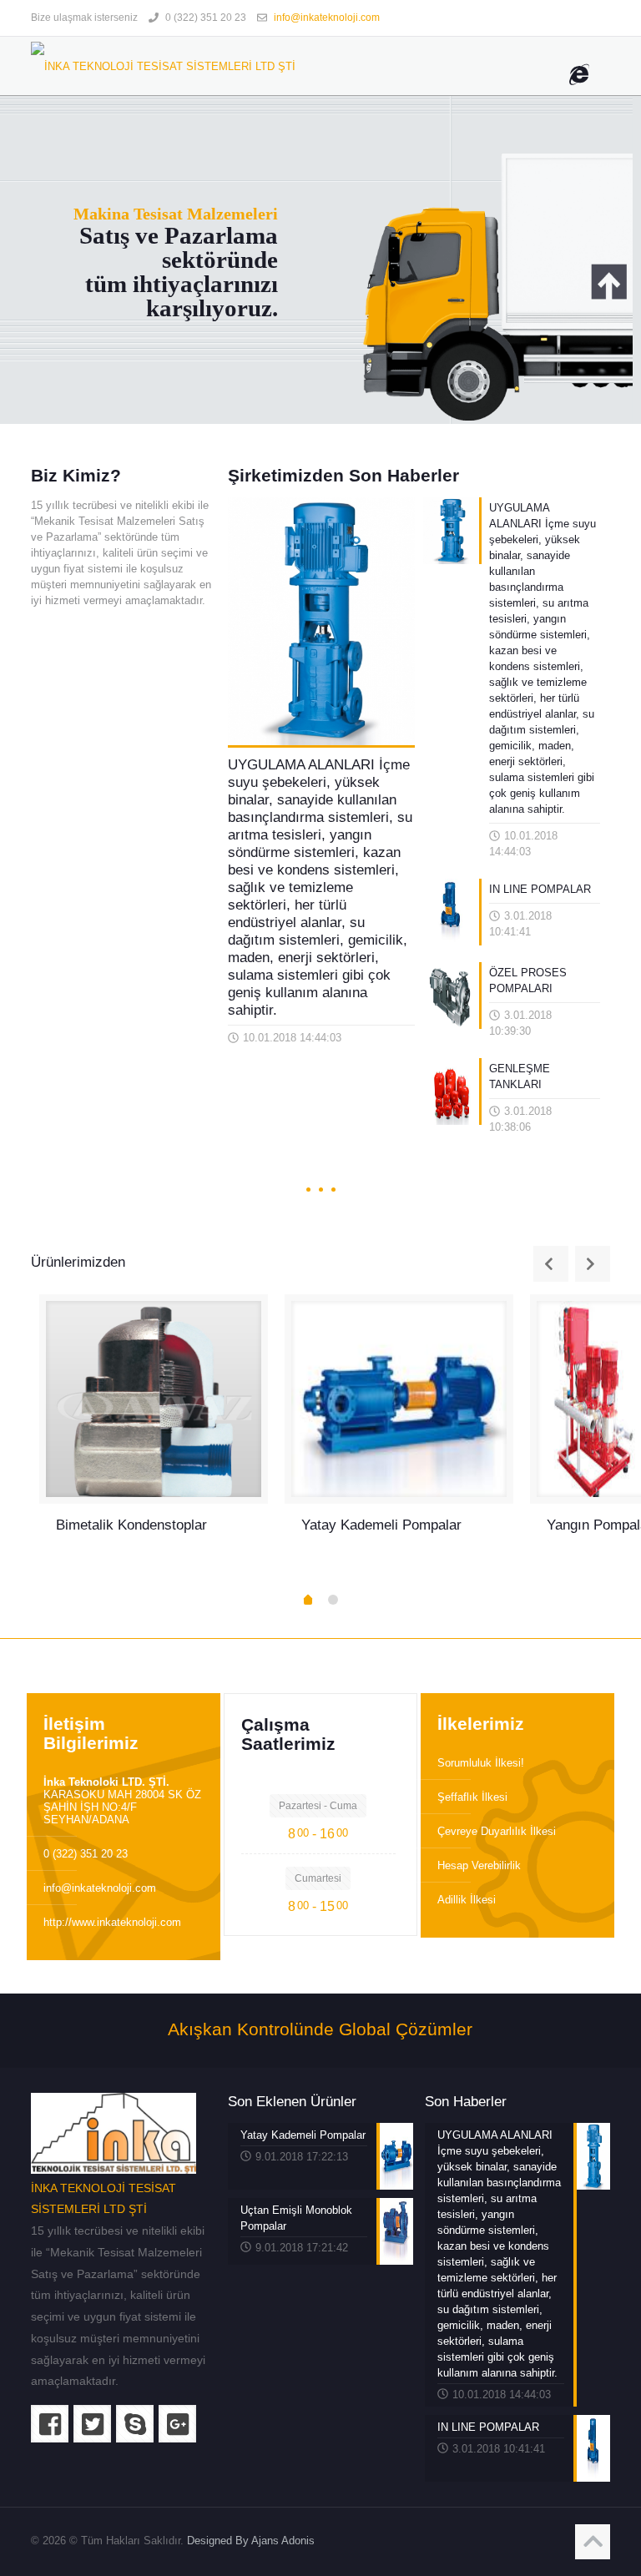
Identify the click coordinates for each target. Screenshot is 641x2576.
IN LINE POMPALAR (540, 889)
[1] (308, 1601)
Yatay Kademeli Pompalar (381, 1525)
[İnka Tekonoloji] (163, 66)
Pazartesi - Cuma (318, 1806)
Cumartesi (318, 1878)
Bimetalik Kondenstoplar (131, 1525)
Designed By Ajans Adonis (251, 2541)
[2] (333, 1600)
